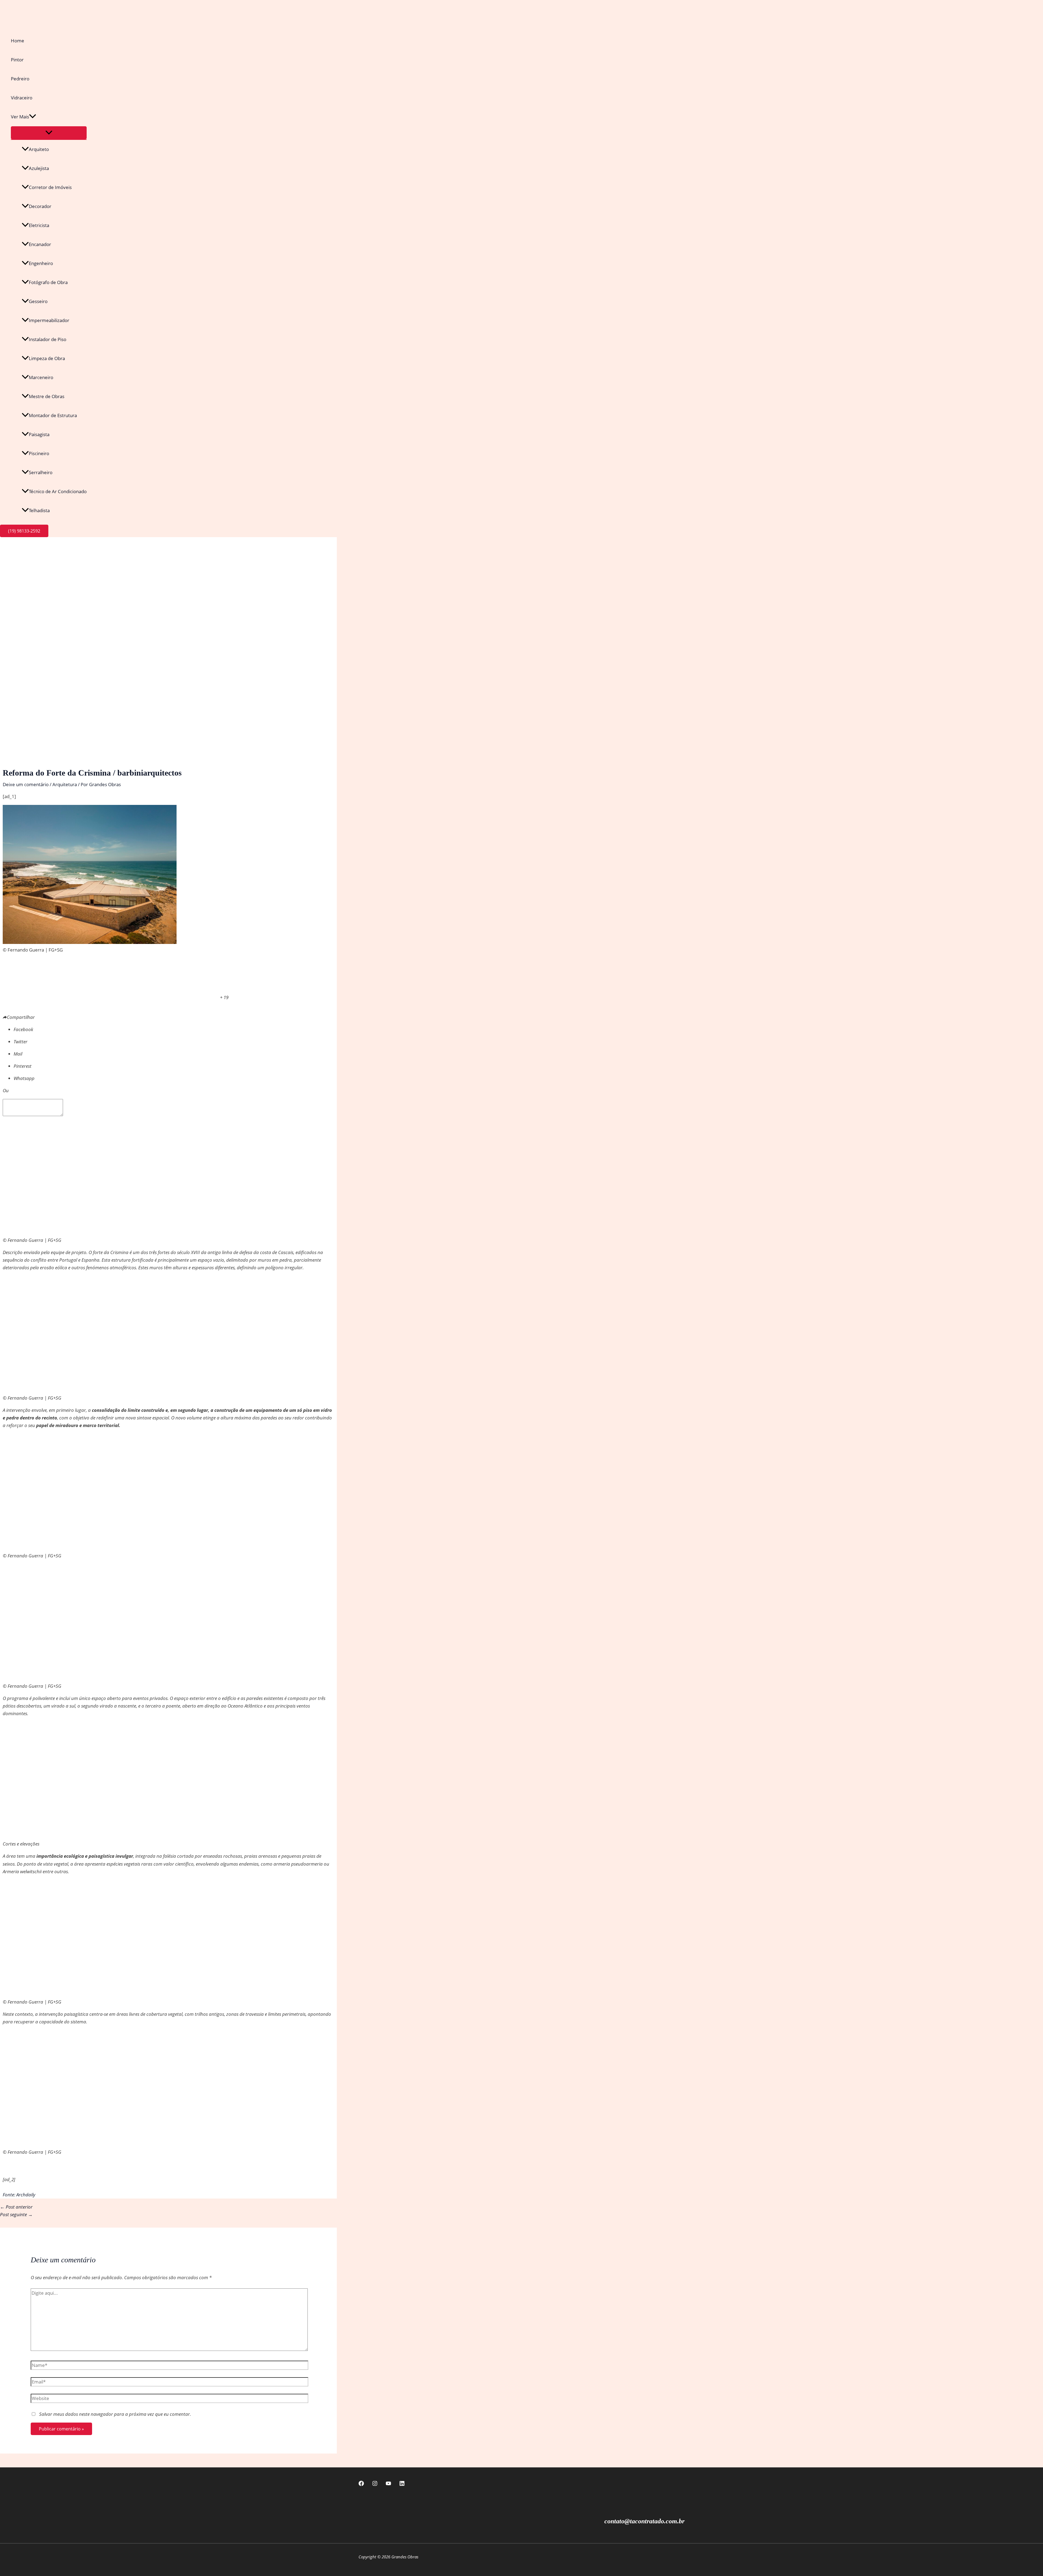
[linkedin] (402, 2484)
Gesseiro (38, 301)
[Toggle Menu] (49, 133)
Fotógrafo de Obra (48, 282)
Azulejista (39, 168)
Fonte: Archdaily (19, 2195)
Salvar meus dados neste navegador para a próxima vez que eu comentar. (115, 2414)
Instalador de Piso (48, 339)
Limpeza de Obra (47, 358)
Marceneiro (41, 377)
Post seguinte (16, 2214)
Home (18, 41)
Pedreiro (20, 79)
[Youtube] (388, 2484)
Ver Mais (20, 117)
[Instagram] (375, 2484)
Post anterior (16, 2207)
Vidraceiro (22, 98)
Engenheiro (41, 263)
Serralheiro (41, 472)
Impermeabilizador (49, 320)
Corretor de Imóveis (50, 187)
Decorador (40, 206)
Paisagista (39, 434)
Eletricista (39, 225)
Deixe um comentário (26, 784)
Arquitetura (65, 784)
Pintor (17, 60)
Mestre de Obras (47, 396)
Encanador (40, 244)
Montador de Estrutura (53, 415)
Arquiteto (39, 149)
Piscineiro (39, 453)
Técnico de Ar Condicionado (58, 491)
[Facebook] (361, 2484)
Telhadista (39, 510)
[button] (33, 117)
